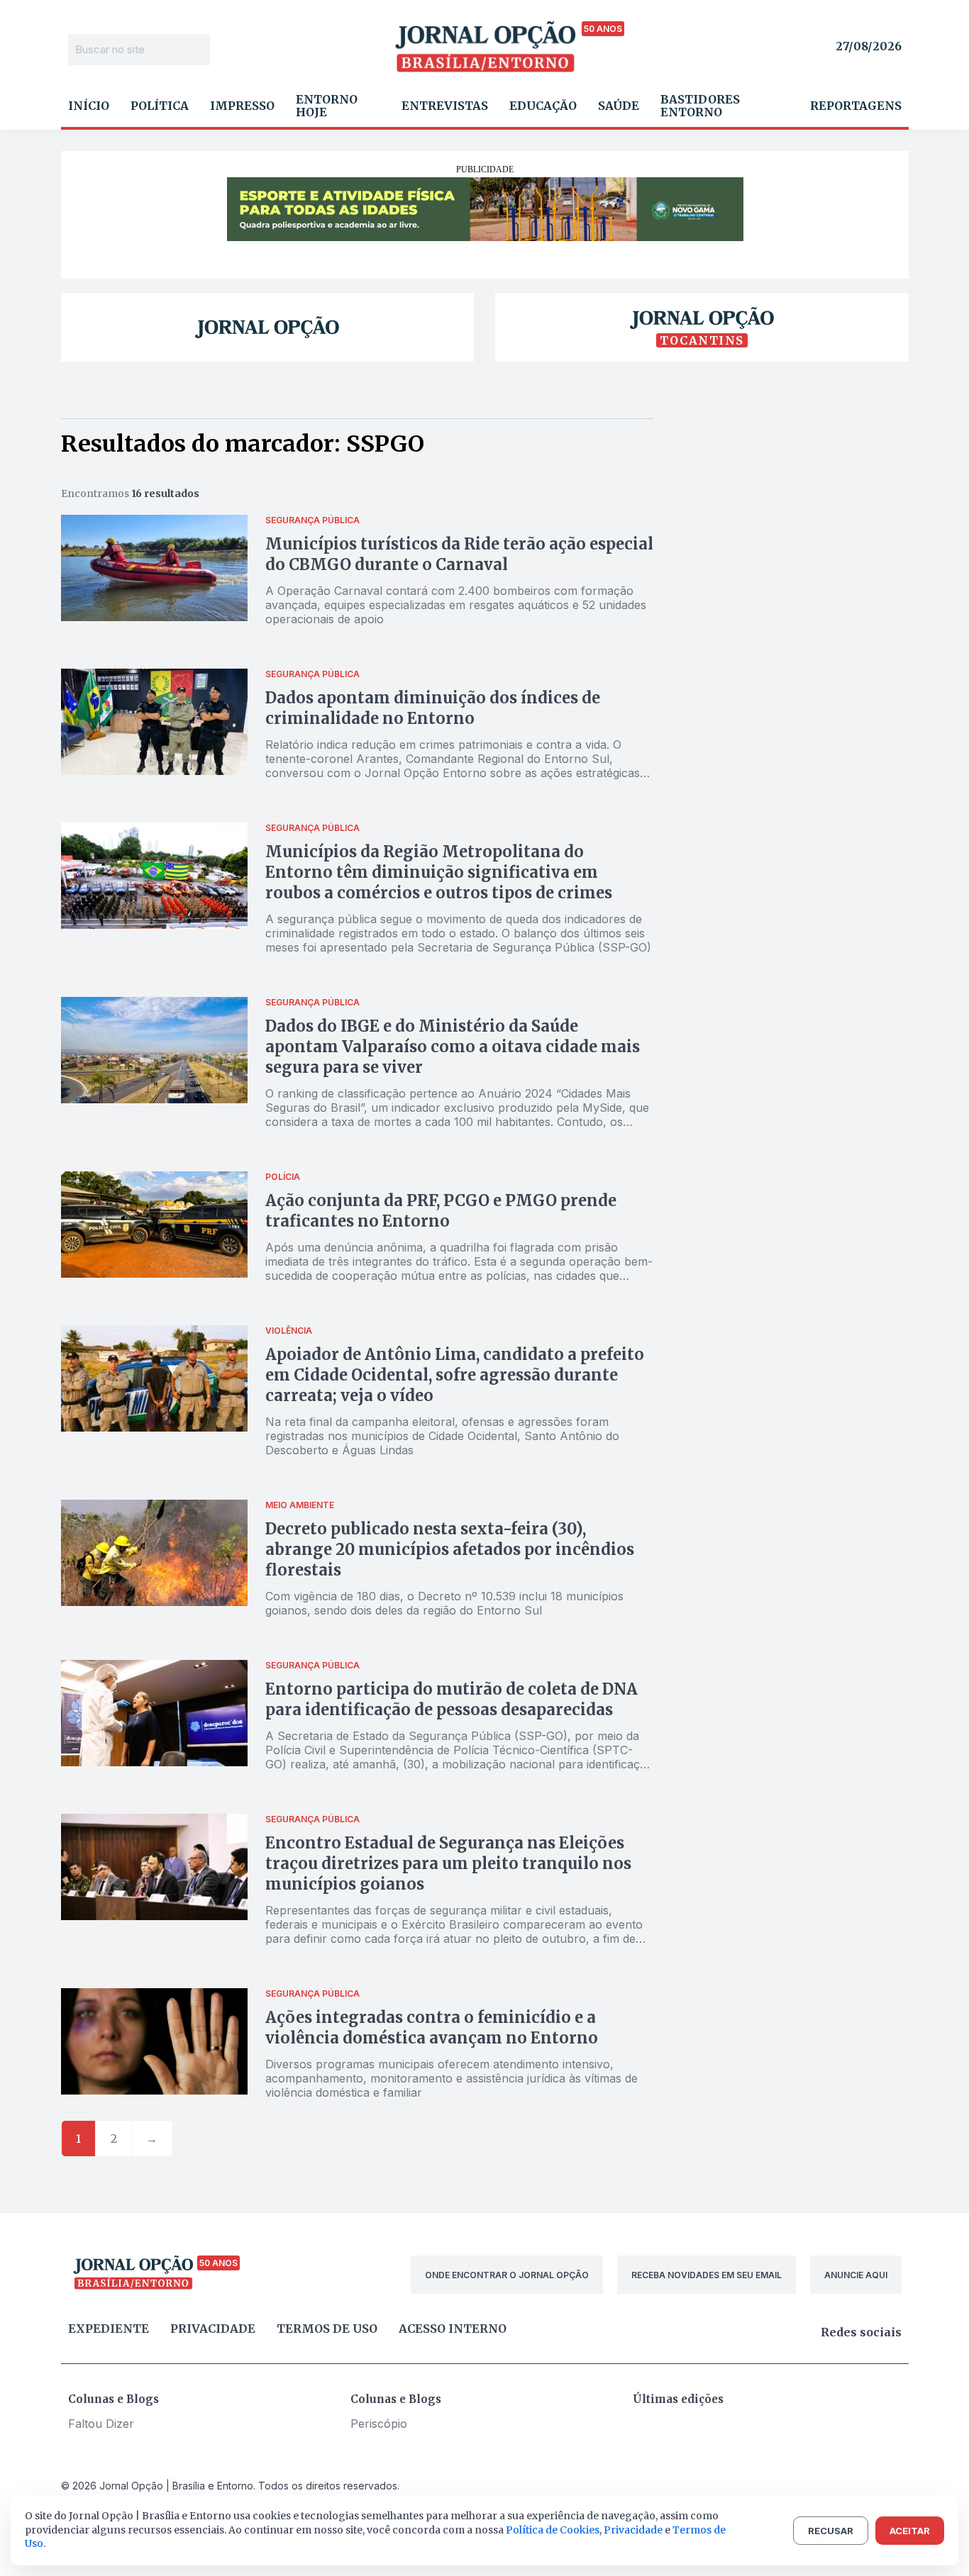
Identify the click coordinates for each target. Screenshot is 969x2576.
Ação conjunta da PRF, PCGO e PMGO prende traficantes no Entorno (441, 1211)
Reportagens (856, 106)
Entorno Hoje (327, 106)
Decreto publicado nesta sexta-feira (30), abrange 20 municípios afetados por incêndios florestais (450, 1549)
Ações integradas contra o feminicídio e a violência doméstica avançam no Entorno (432, 2028)
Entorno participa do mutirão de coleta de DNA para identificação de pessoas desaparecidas (452, 1699)
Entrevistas (445, 106)
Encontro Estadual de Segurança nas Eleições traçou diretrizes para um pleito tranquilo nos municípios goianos (448, 1863)
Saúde (619, 106)
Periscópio (379, 2424)
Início (89, 106)
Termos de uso (327, 2329)
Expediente (109, 2329)
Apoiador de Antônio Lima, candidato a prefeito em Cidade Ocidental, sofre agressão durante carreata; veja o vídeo (455, 1375)
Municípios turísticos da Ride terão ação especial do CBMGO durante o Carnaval (459, 554)
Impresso (242, 106)
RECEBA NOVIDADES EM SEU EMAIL (707, 2275)
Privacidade (213, 2329)
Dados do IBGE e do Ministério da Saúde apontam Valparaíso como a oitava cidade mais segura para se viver (453, 1047)
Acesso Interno (453, 2329)
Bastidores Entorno (700, 106)
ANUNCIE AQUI (856, 2275)
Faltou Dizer (101, 2424)
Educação (543, 106)
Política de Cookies (553, 2530)
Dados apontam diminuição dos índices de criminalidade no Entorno (433, 708)
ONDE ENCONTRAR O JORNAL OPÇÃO (507, 2275)
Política (160, 106)
